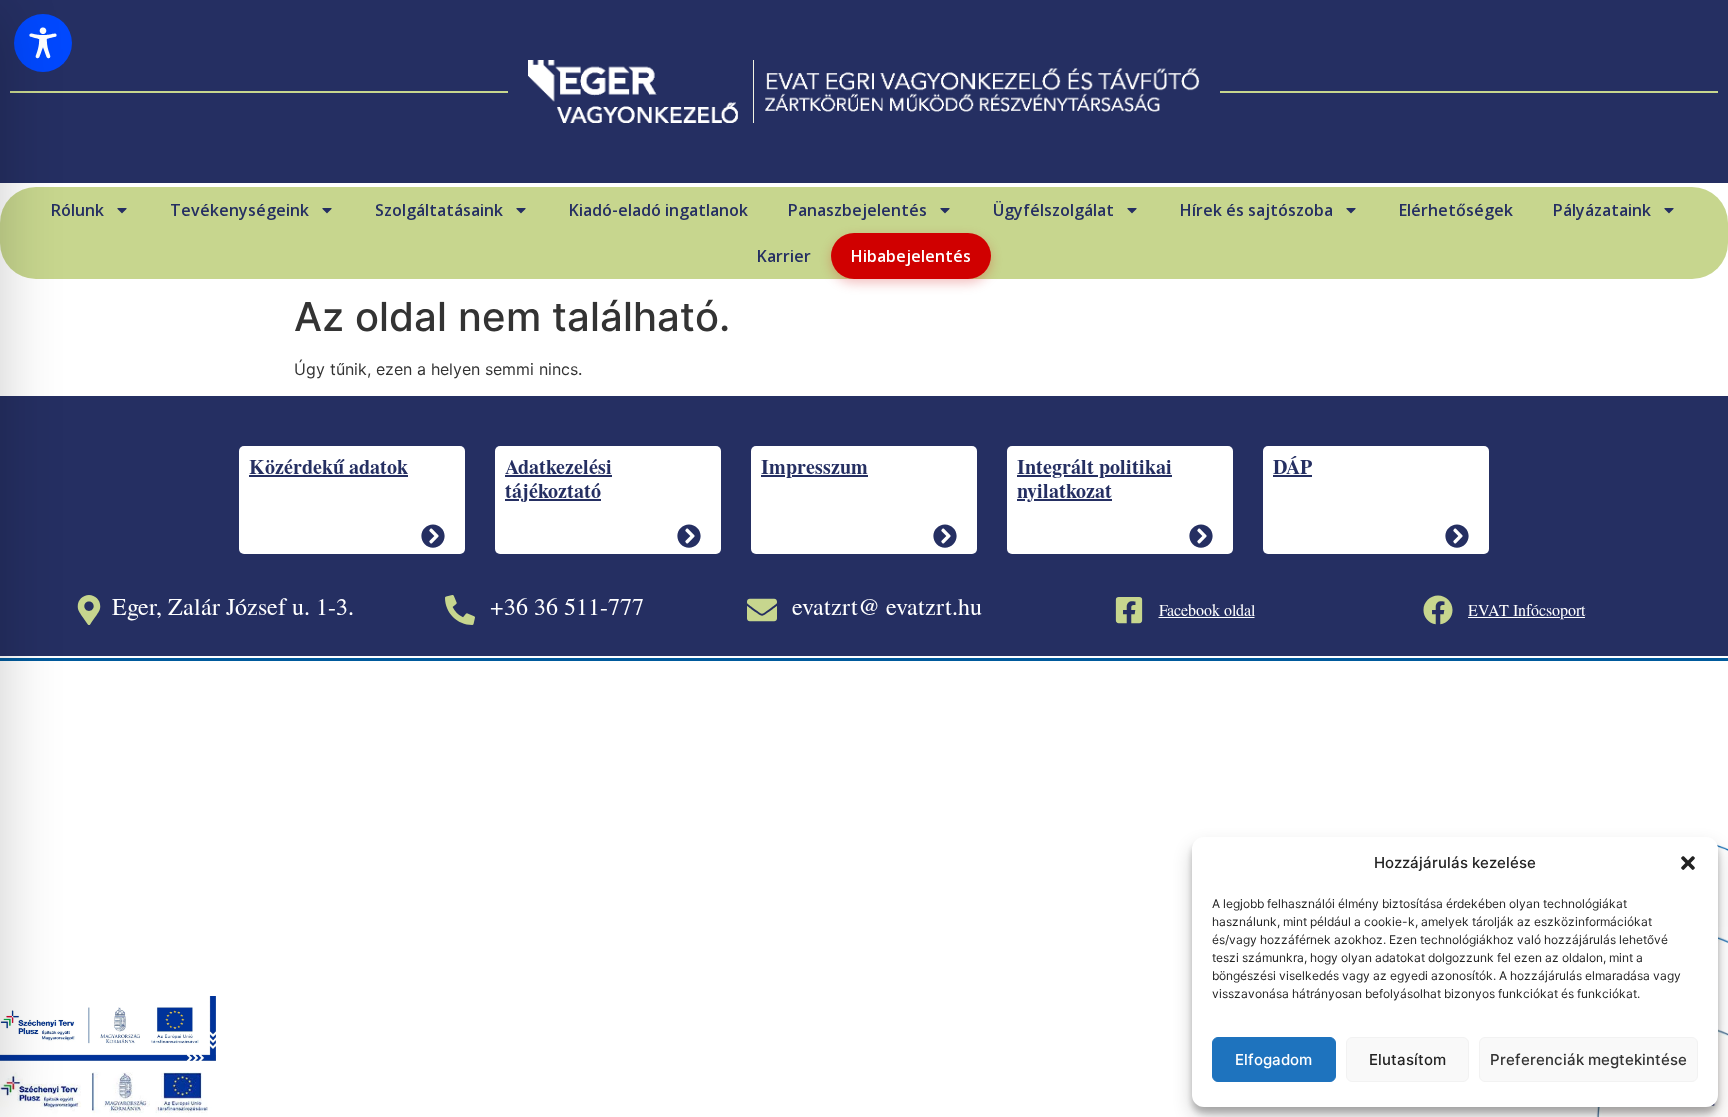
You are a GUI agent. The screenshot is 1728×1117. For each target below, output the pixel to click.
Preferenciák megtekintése (1588, 1059)
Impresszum (814, 466)
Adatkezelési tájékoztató (558, 478)
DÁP (1292, 466)
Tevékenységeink (239, 210)
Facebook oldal (1207, 609)
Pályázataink (1602, 210)
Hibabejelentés (911, 256)
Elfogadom (1273, 1059)
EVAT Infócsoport (1526, 609)
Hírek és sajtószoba (1256, 210)
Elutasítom (1407, 1059)
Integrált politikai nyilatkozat (1094, 478)
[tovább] (433, 536)
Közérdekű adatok (328, 466)
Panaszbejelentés (857, 210)
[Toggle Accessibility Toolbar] (43, 43)
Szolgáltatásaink (439, 210)
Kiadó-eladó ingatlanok (658, 210)
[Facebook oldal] (1129, 610)
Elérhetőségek (1456, 210)
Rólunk (77, 210)
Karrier (784, 256)
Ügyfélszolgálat (1053, 210)
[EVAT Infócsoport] (1438, 610)
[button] (1688, 863)
